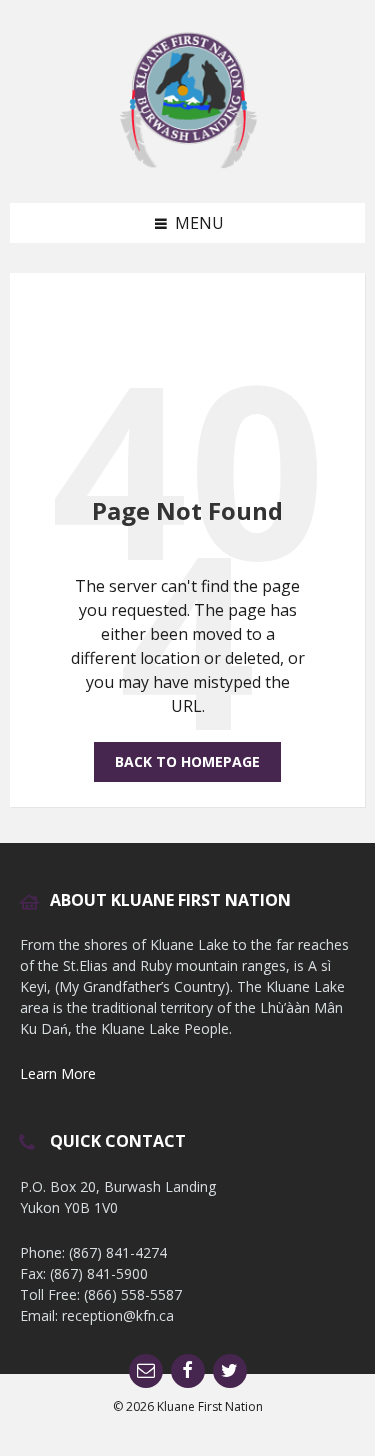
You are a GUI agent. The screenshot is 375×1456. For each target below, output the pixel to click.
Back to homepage (187, 761)
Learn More (58, 1073)
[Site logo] (188, 164)
